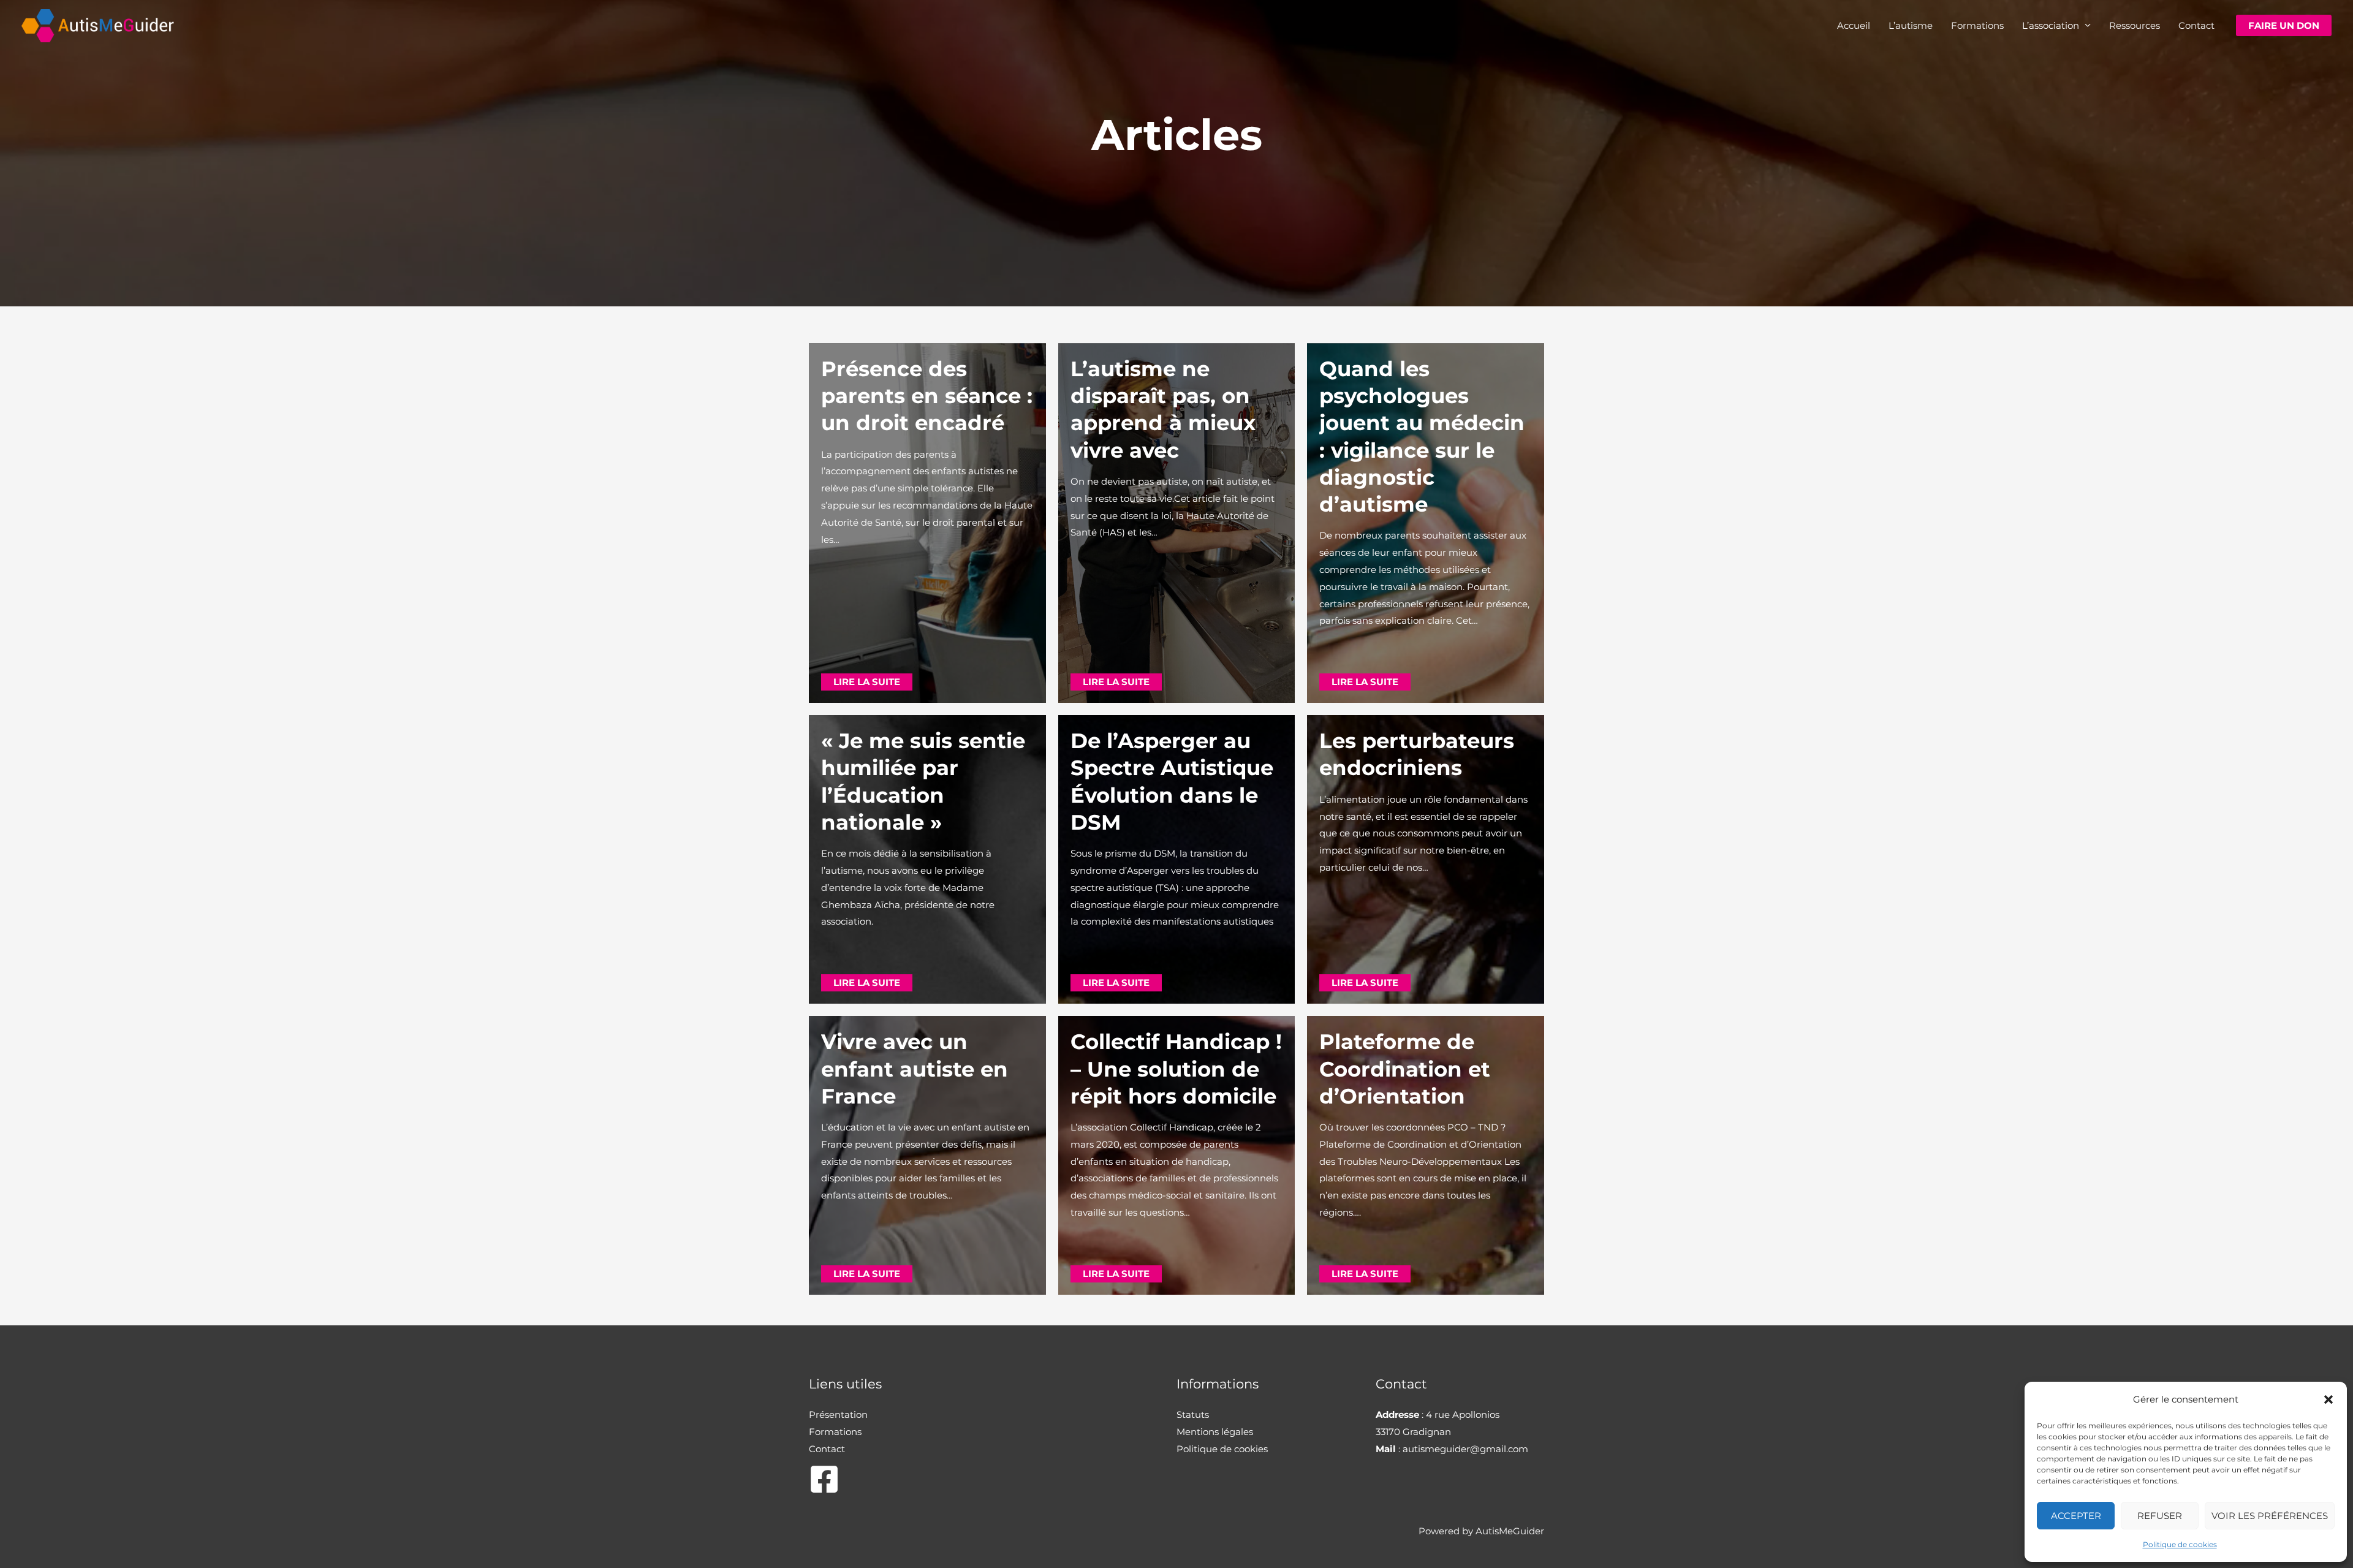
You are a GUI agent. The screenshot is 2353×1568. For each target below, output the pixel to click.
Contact (2196, 25)
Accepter (2076, 1516)
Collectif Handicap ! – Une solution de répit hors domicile (1176, 1069)
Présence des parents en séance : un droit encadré (927, 396)
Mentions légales (1215, 1432)
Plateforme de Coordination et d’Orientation (1405, 1069)
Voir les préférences (2270, 1516)
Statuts (1193, 1415)
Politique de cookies (2180, 1544)
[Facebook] (824, 1479)
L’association (2051, 25)
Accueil (1854, 25)
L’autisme (1911, 25)
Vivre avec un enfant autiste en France (915, 1069)
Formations (1977, 25)
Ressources (2135, 25)
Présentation (838, 1415)
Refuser (2160, 1516)
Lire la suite (867, 682)
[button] (2328, 1399)
